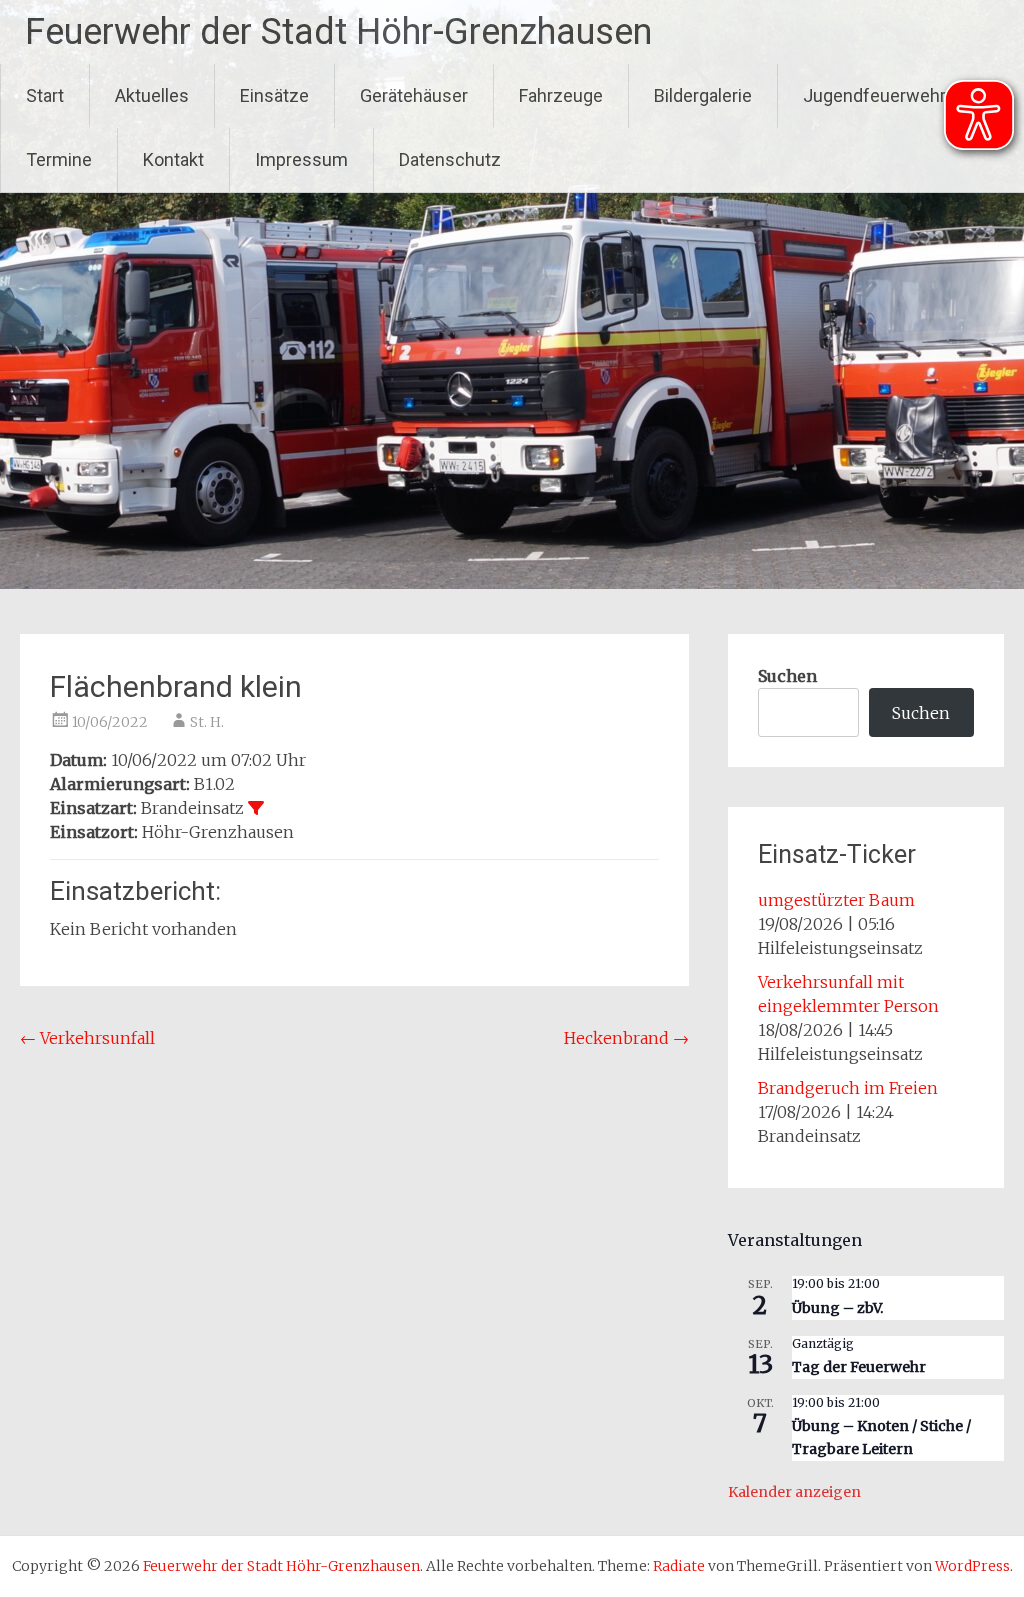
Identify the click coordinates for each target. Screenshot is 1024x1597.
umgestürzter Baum (836, 900)
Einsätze (274, 95)
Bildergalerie (703, 95)
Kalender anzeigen (794, 1492)
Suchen (787, 676)
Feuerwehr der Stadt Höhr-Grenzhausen (338, 32)
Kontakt (173, 159)
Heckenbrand (626, 1038)
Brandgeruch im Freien (848, 1088)
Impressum (301, 159)
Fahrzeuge (561, 95)
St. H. (207, 722)
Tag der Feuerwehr (859, 1367)
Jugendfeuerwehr (874, 95)
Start (45, 95)
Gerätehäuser (414, 95)
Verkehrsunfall (87, 1038)
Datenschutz (450, 159)
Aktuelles (152, 95)
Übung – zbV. (837, 1308)
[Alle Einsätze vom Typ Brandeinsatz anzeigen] (256, 808)
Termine (59, 159)
